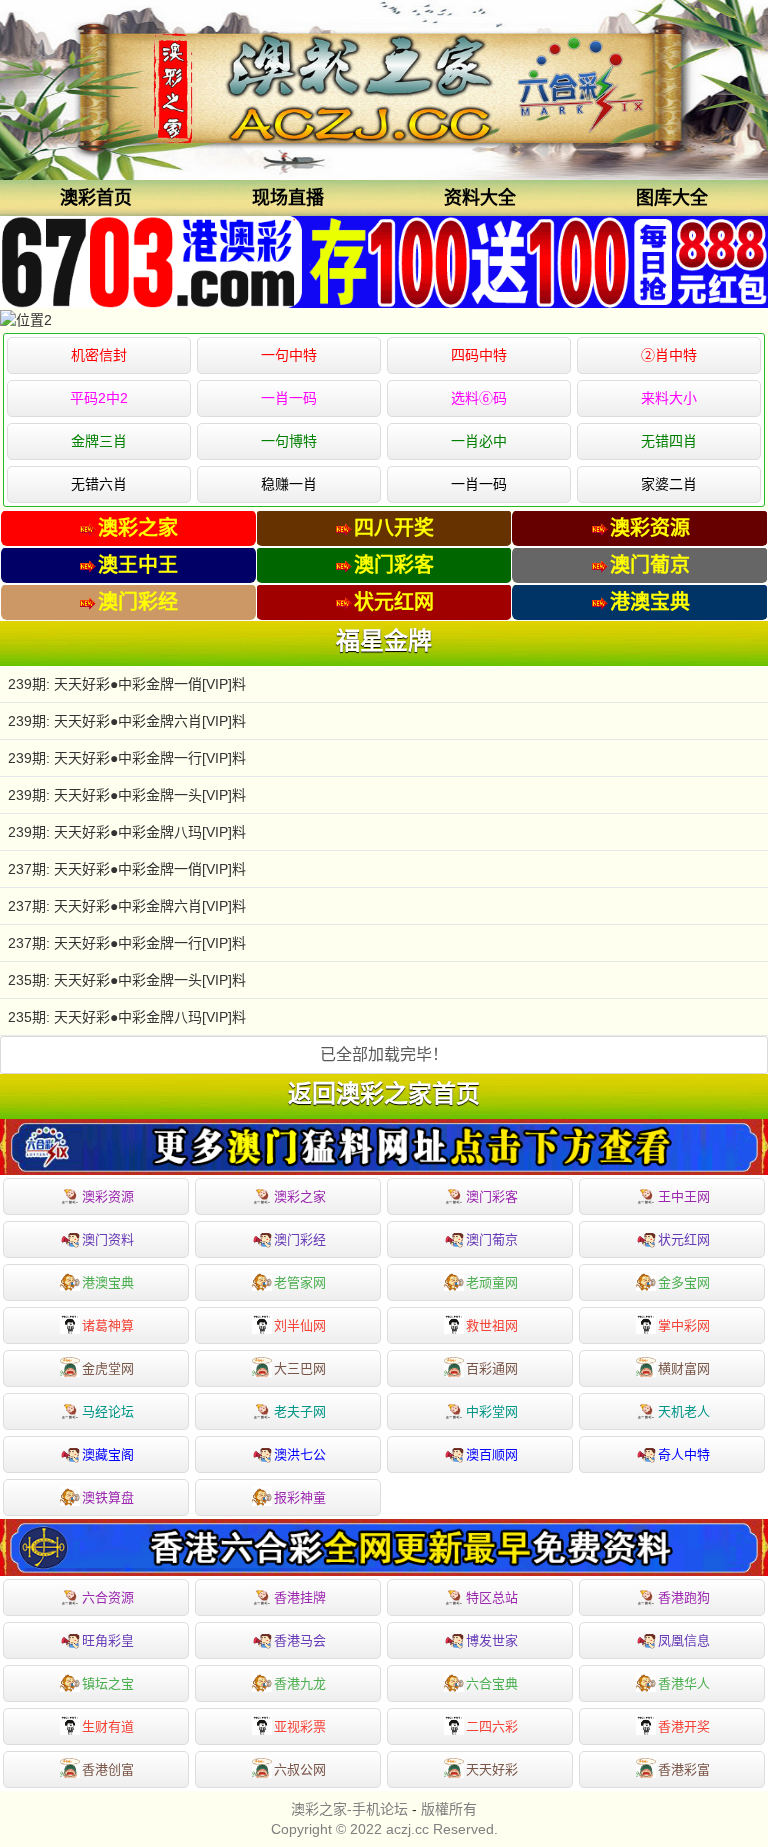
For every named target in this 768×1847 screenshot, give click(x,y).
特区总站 (492, 1597)
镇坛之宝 (108, 1683)
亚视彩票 (300, 1726)
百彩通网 (492, 1368)
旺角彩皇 (108, 1640)
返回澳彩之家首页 (384, 1094)
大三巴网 (300, 1368)
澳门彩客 (492, 1196)
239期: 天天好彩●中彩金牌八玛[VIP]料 (127, 832)
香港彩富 (684, 1769)
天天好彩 (492, 1769)
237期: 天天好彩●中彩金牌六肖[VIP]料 (127, 906)
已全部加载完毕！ (384, 1054)
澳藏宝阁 (108, 1454)
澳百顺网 (492, 1454)
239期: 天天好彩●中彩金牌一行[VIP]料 (127, 758)
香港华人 (684, 1683)
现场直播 (288, 198)
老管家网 (300, 1282)
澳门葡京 (492, 1239)
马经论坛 (108, 1411)
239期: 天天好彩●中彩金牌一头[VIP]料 (127, 795)
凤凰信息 (684, 1640)
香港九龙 (300, 1683)
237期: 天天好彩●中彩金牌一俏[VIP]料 (127, 869)
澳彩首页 (96, 198)
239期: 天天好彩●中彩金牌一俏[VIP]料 (127, 684)
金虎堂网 (108, 1368)
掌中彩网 (684, 1325)
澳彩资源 (108, 1196)
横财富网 (684, 1368)
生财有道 (108, 1726)
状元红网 (684, 1239)
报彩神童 (300, 1497)
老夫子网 (300, 1411)
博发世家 (492, 1640)
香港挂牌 (300, 1597)
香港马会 (300, 1640)
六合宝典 (492, 1683)
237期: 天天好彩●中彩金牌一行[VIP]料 (127, 943)
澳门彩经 (300, 1239)
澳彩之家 (300, 1196)
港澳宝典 (108, 1282)
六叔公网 (300, 1769)
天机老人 (684, 1411)
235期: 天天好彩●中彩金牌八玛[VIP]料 (127, 1017)
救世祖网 (492, 1325)
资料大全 (480, 198)
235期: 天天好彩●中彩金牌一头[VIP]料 (127, 980)
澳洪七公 (300, 1454)
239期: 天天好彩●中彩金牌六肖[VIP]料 (127, 721)
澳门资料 (108, 1239)
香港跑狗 (684, 1597)
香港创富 (108, 1769)
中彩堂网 (492, 1411)
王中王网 (684, 1196)
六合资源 (108, 1597)
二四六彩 (492, 1726)
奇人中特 (684, 1454)
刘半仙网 (300, 1325)
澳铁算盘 (108, 1497)
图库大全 (672, 198)
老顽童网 (492, 1282)
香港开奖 (684, 1726)
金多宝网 (684, 1282)
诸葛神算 (108, 1325)
